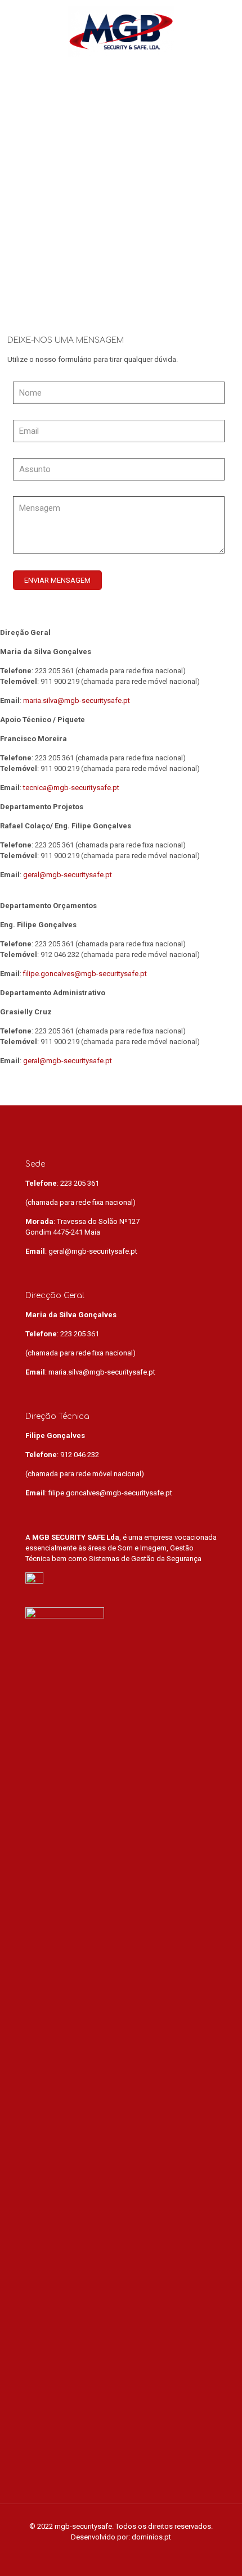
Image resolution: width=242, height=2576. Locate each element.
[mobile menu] (227, 22)
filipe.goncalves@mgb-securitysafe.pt (85, 974)
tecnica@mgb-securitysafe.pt (71, 788)
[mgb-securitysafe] (121, 31)
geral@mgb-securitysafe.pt (68, 875)
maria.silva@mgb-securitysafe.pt (77, 700)
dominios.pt (151, 2537)
